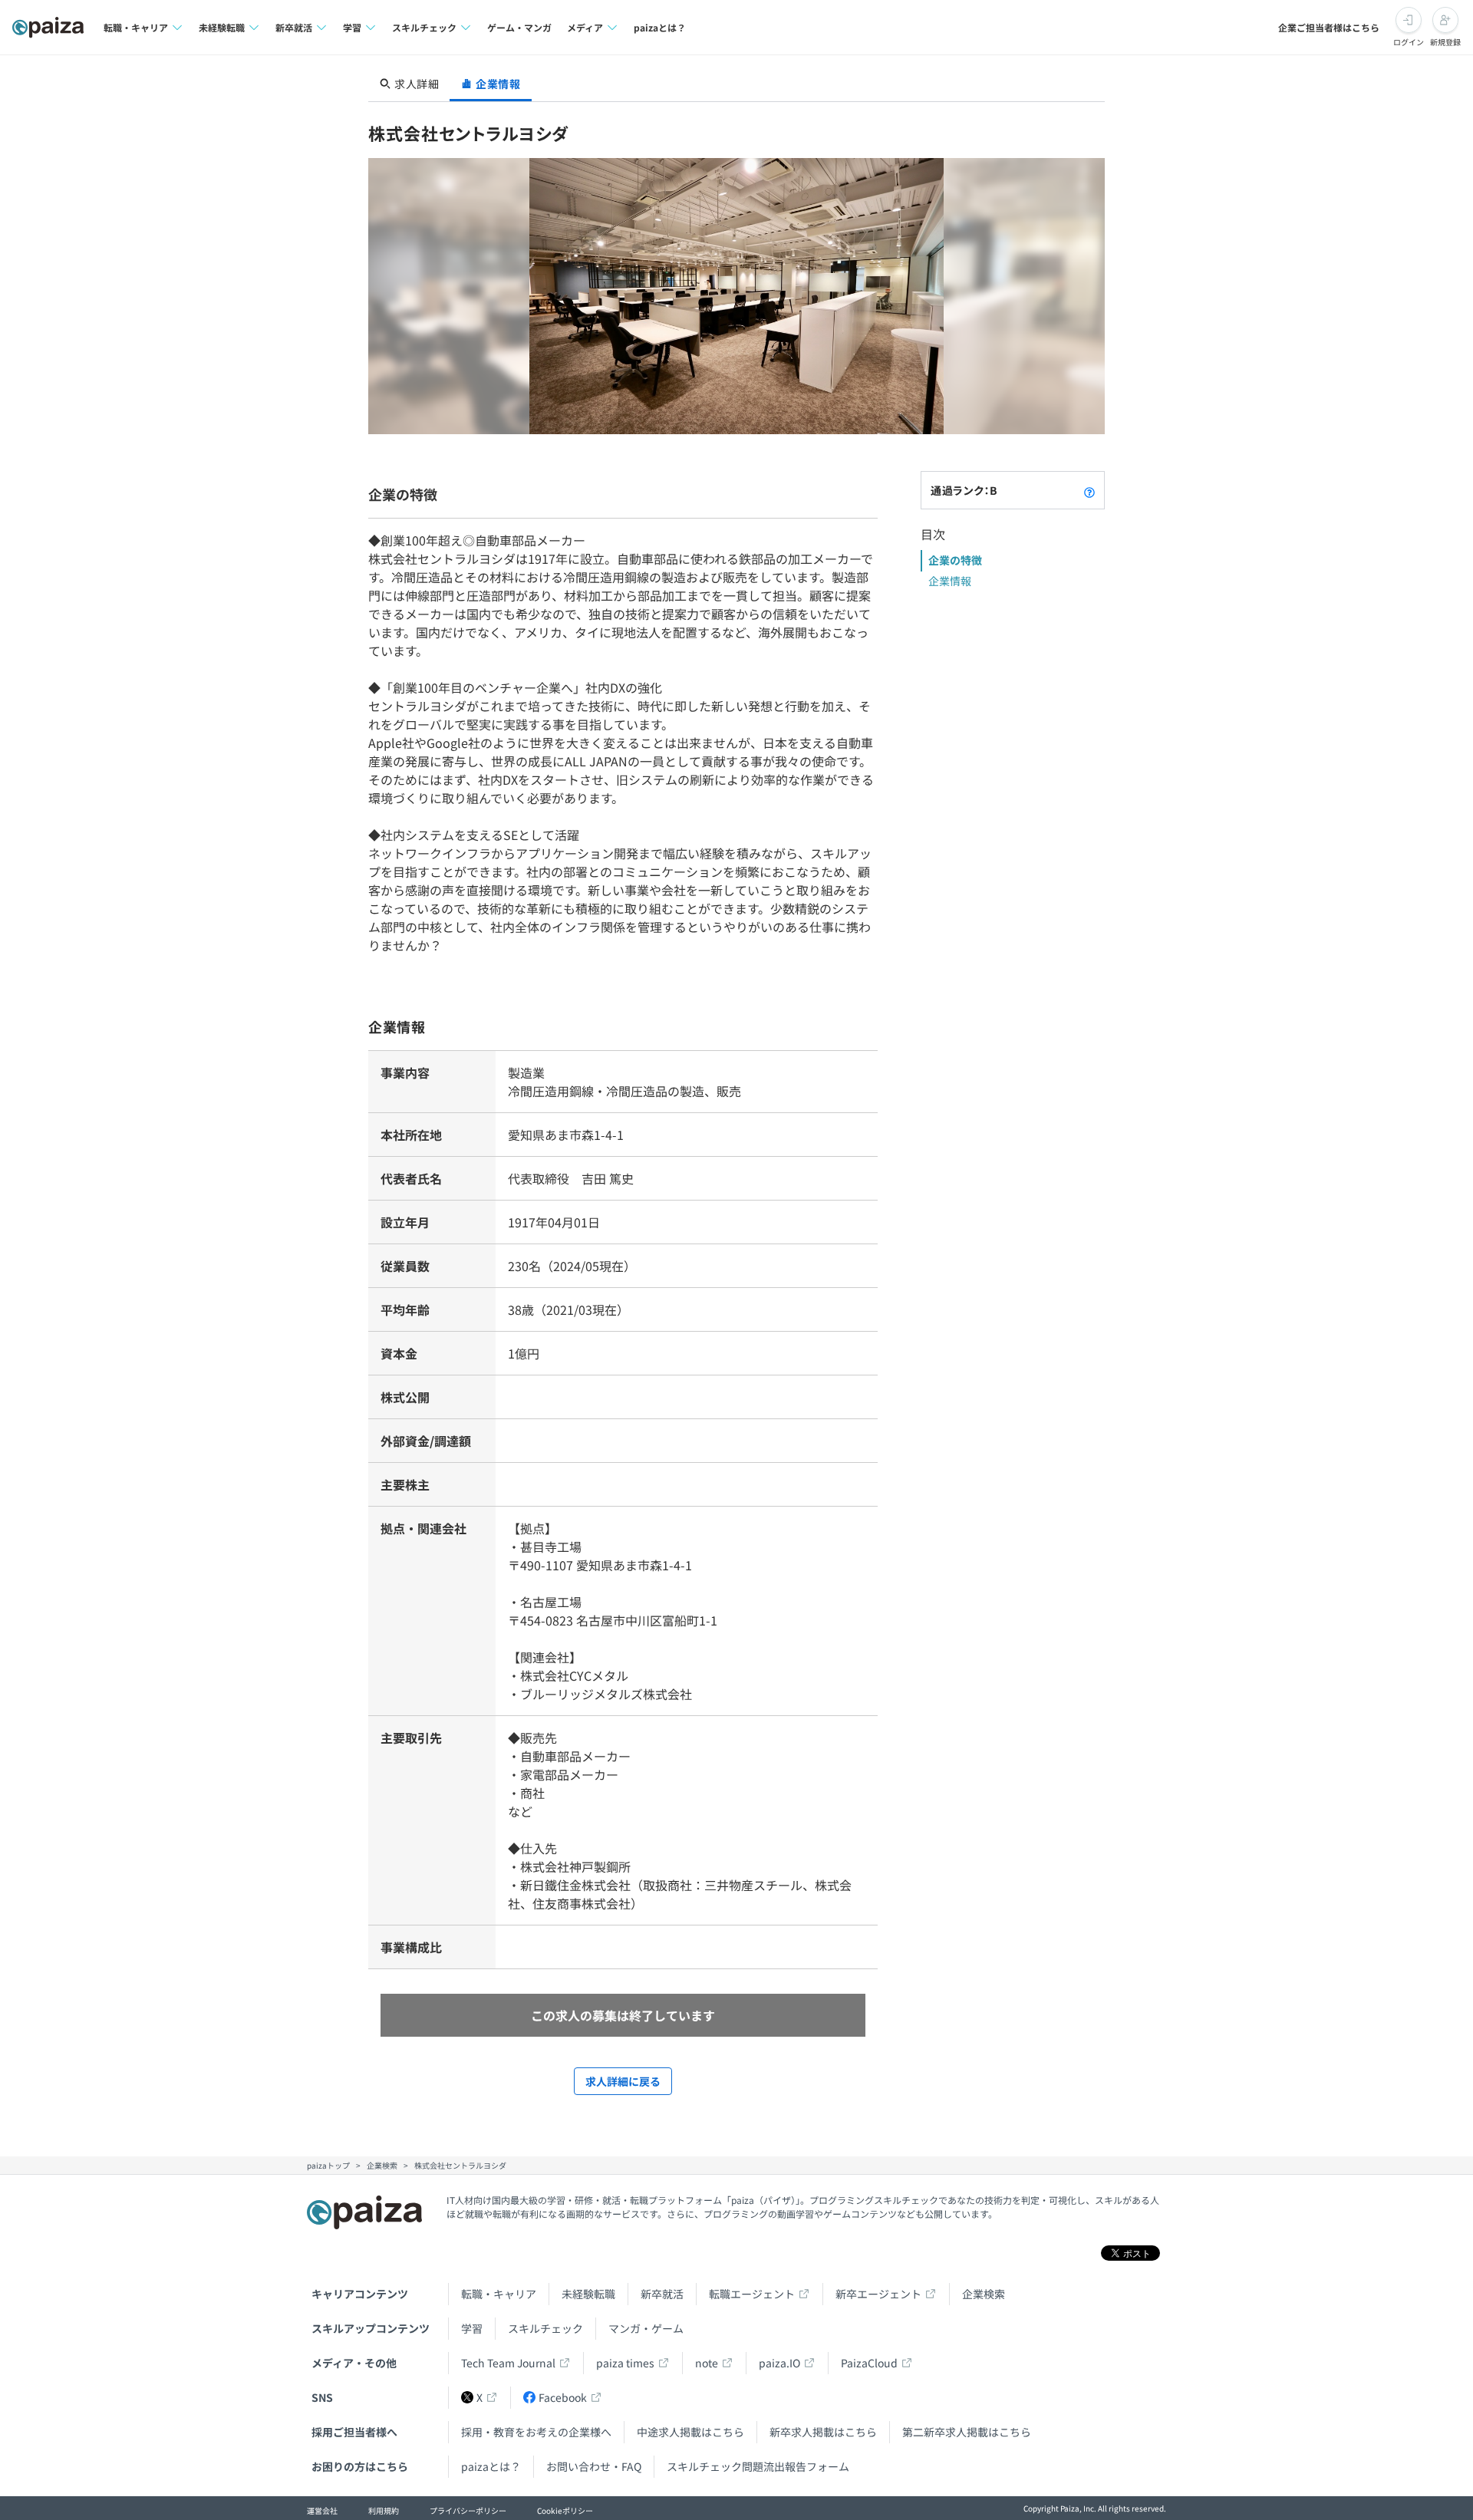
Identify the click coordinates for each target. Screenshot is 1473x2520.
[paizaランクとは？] (1089, 490)
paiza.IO (779, 2363)
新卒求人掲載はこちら (823, 2432)
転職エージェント (752, 2294)
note (707, 2363)
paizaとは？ (660, 27)
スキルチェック (545, 2328)
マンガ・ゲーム (646, 2328)
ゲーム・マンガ (519, 27)
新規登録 (1445, 42)
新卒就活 (662, 2294)
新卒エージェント (878, 2294)
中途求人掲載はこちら (690, 2432)
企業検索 (984, 2294)
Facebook (563, 2397)
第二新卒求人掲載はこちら (967, 2432)
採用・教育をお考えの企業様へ (536, 2432)
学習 (472, 2328)
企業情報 (950, 581)
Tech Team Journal (508, 2363)
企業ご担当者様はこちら (1329, 27)
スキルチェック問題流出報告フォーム (758, 2466)
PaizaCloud (869, 2363)
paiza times (625, 2363)
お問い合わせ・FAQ (594, 2466)
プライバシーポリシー (468, 2510)
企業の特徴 (955, 560)
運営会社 (322, 2510)
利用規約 (384, 2510)
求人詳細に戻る (623, 2081)
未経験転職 (588, 2294)
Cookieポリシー (565, 2510)
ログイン (1409, 42)
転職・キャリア (499, 2294)
